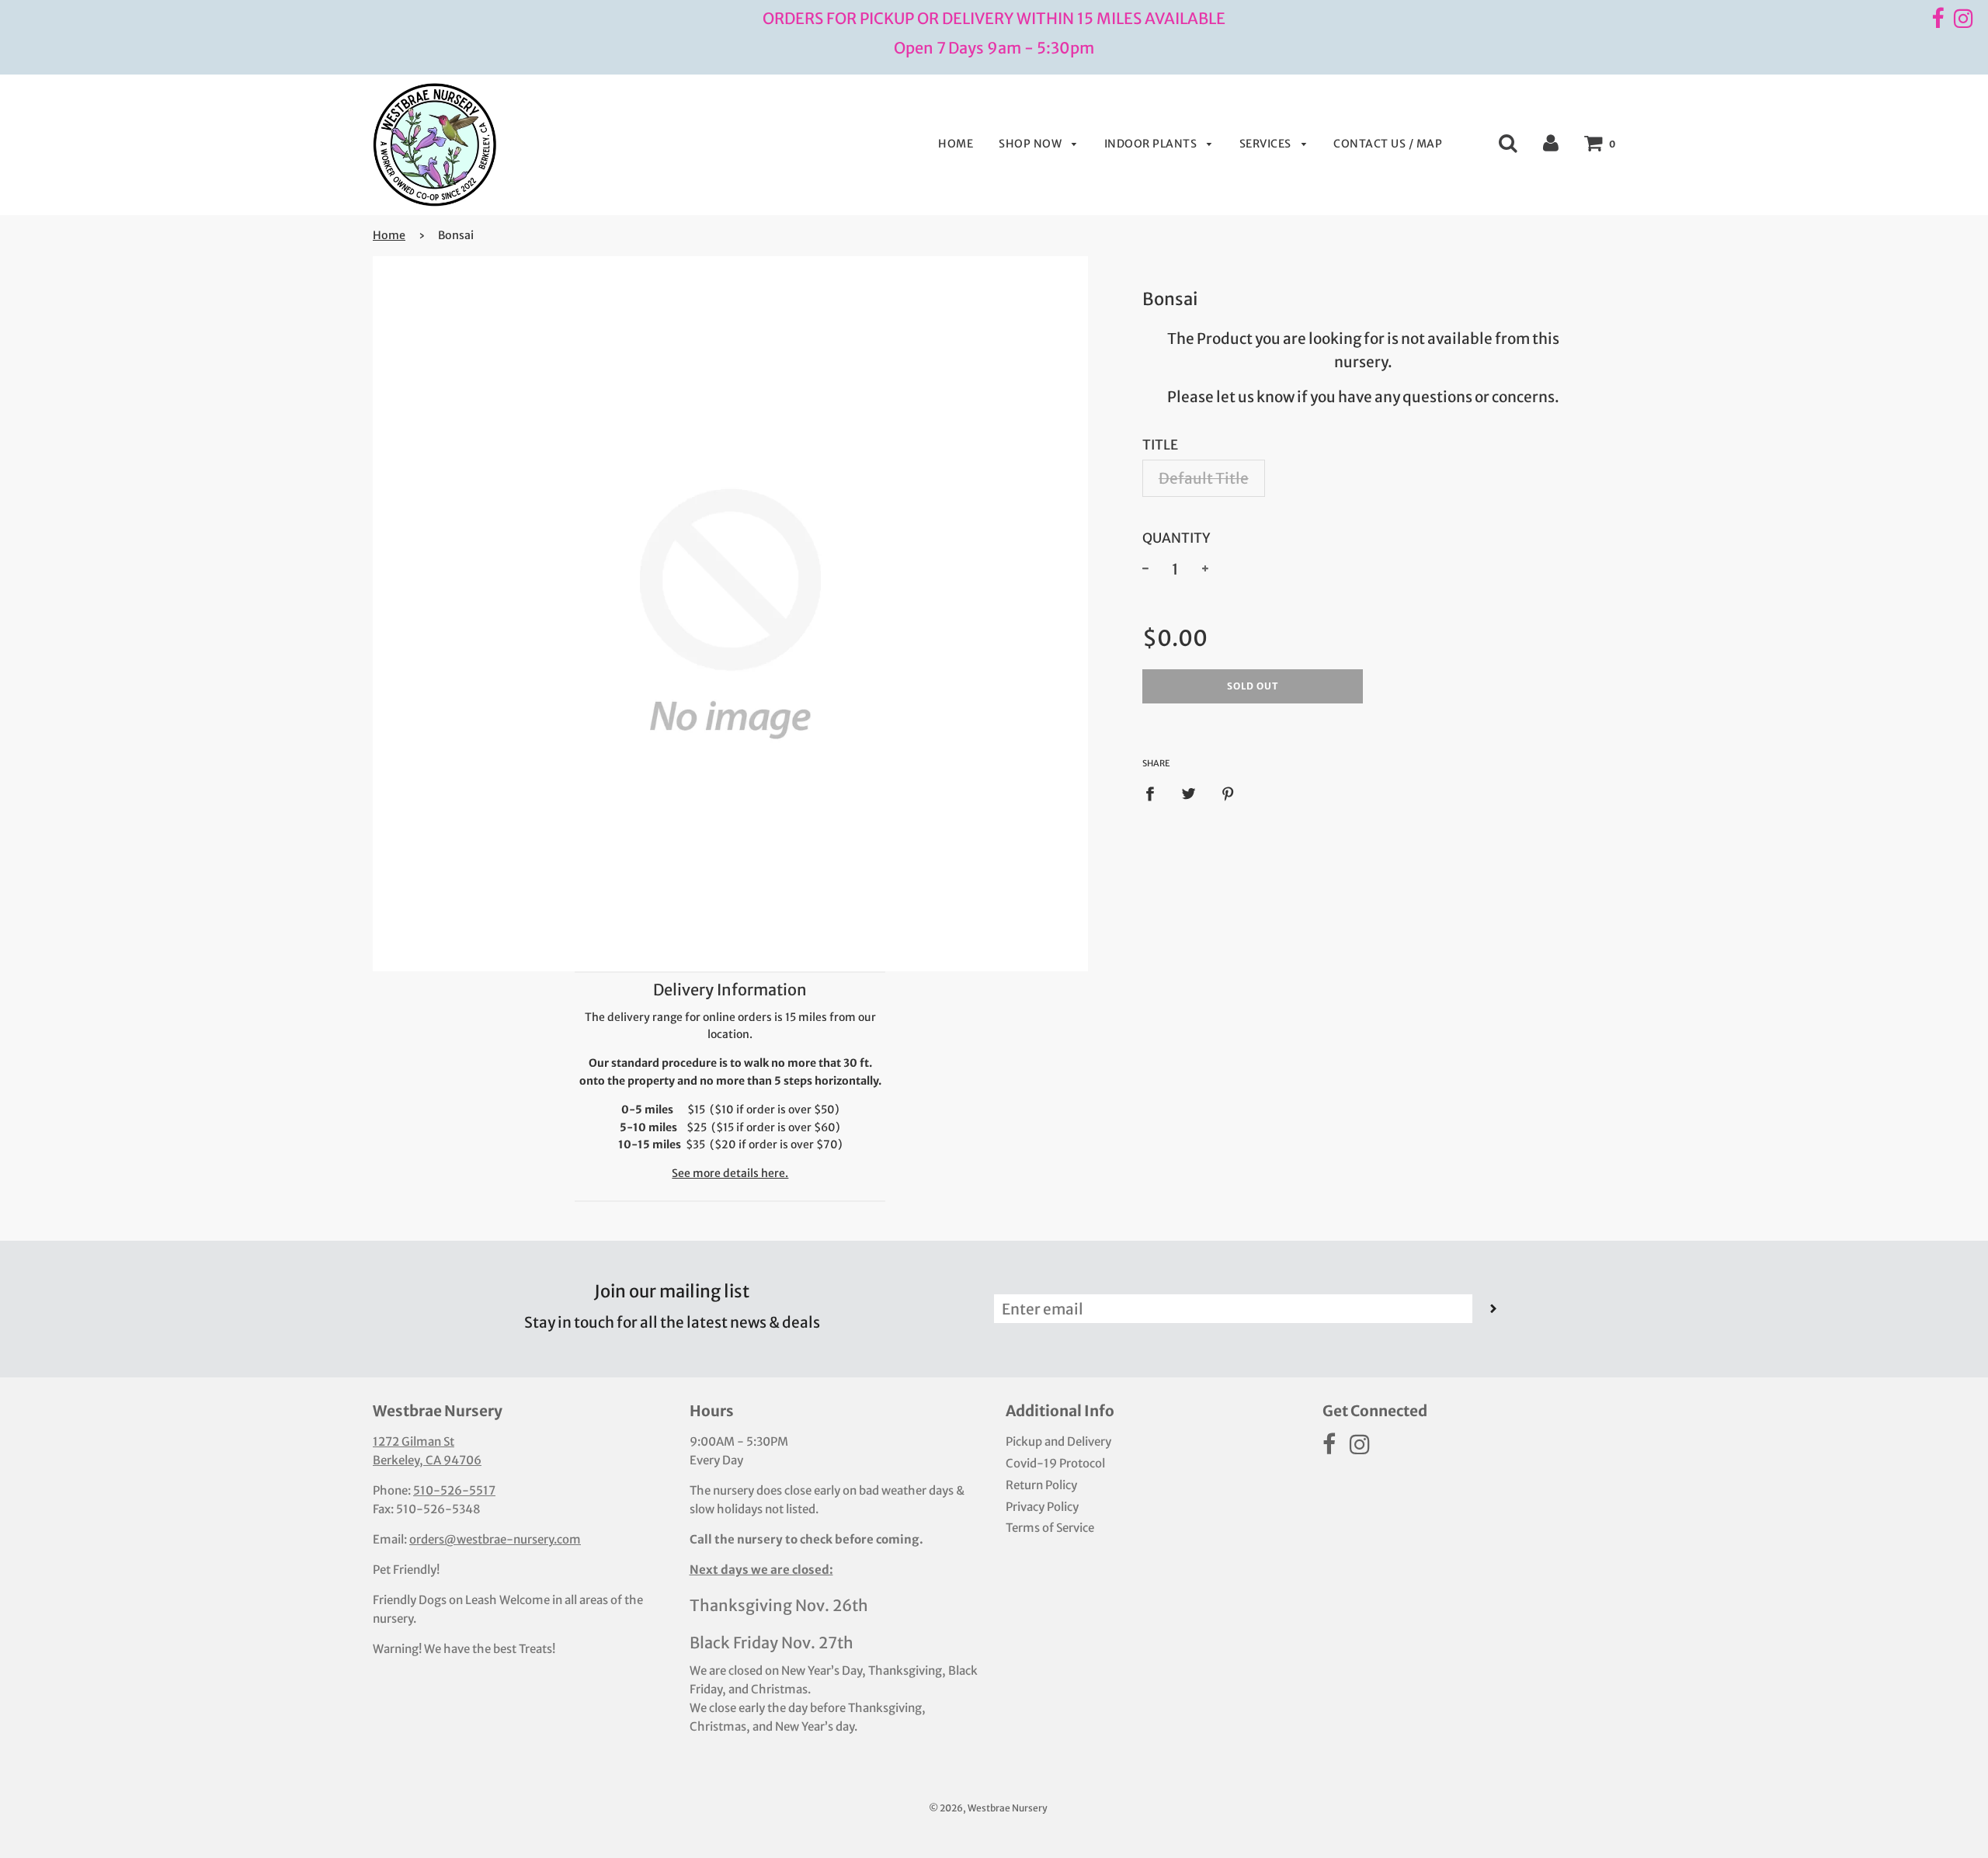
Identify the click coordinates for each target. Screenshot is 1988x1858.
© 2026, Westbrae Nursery (988, 1808)
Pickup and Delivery (1058, 1441)
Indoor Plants (1152, 144)
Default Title (1204, 478)
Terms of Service (1050, 1528)
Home (956, 144)
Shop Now (1032, 144)
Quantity (1176, 538)
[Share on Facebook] (1155, 793)
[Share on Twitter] (1189, 793)
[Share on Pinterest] (1229, 793)
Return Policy (1041, 1485)
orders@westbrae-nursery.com (495, 1539)
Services (1267, 144)
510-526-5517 (454, 1490)
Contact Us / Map (1388, 144)
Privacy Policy (1042, 1507)
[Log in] (1551, 142)
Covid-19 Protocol (1055, 1463)
